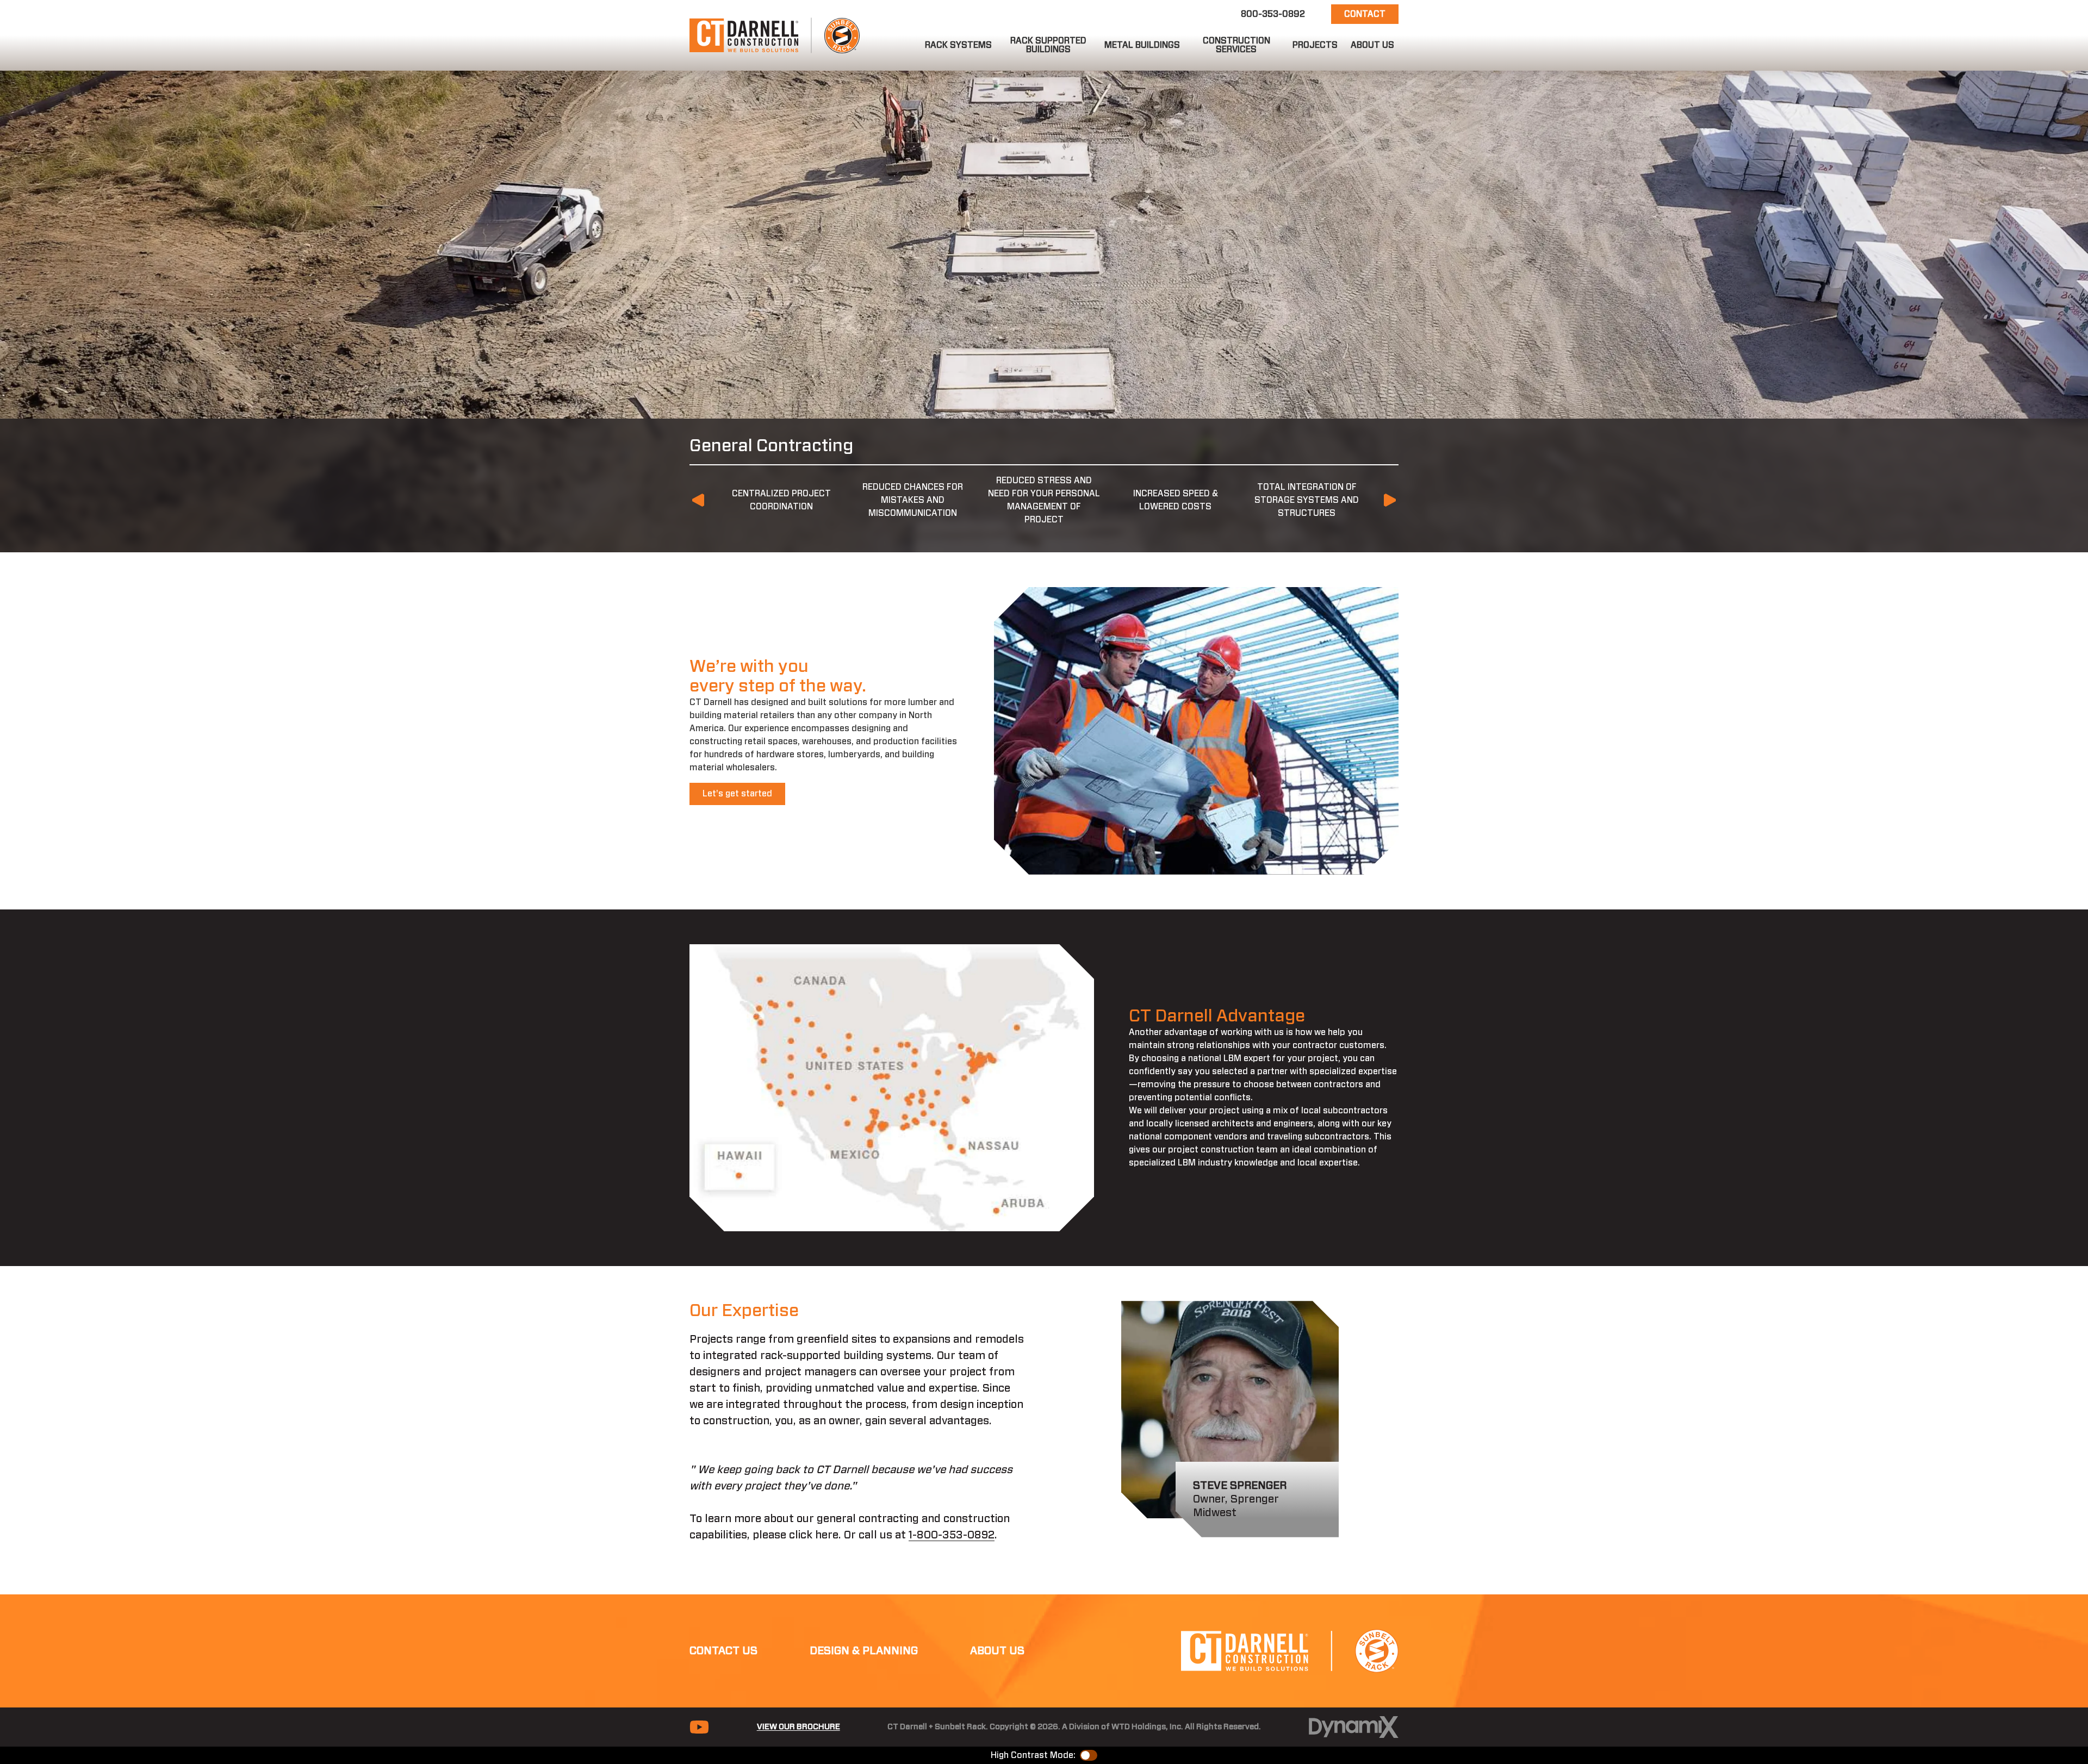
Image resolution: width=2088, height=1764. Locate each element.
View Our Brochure (798, 1727)
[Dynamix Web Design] (1354, 1727)
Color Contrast (1089, 1755)
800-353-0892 (1273, 14)
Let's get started (737, 794)
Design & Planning (864, 1651)
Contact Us (723, 1651)
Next (1390, 500)
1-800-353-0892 (952, 1535)
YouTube (699, 1727)
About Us (997, 1651)
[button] (958, 45)
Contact (1365, 14)
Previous (698, 500)
